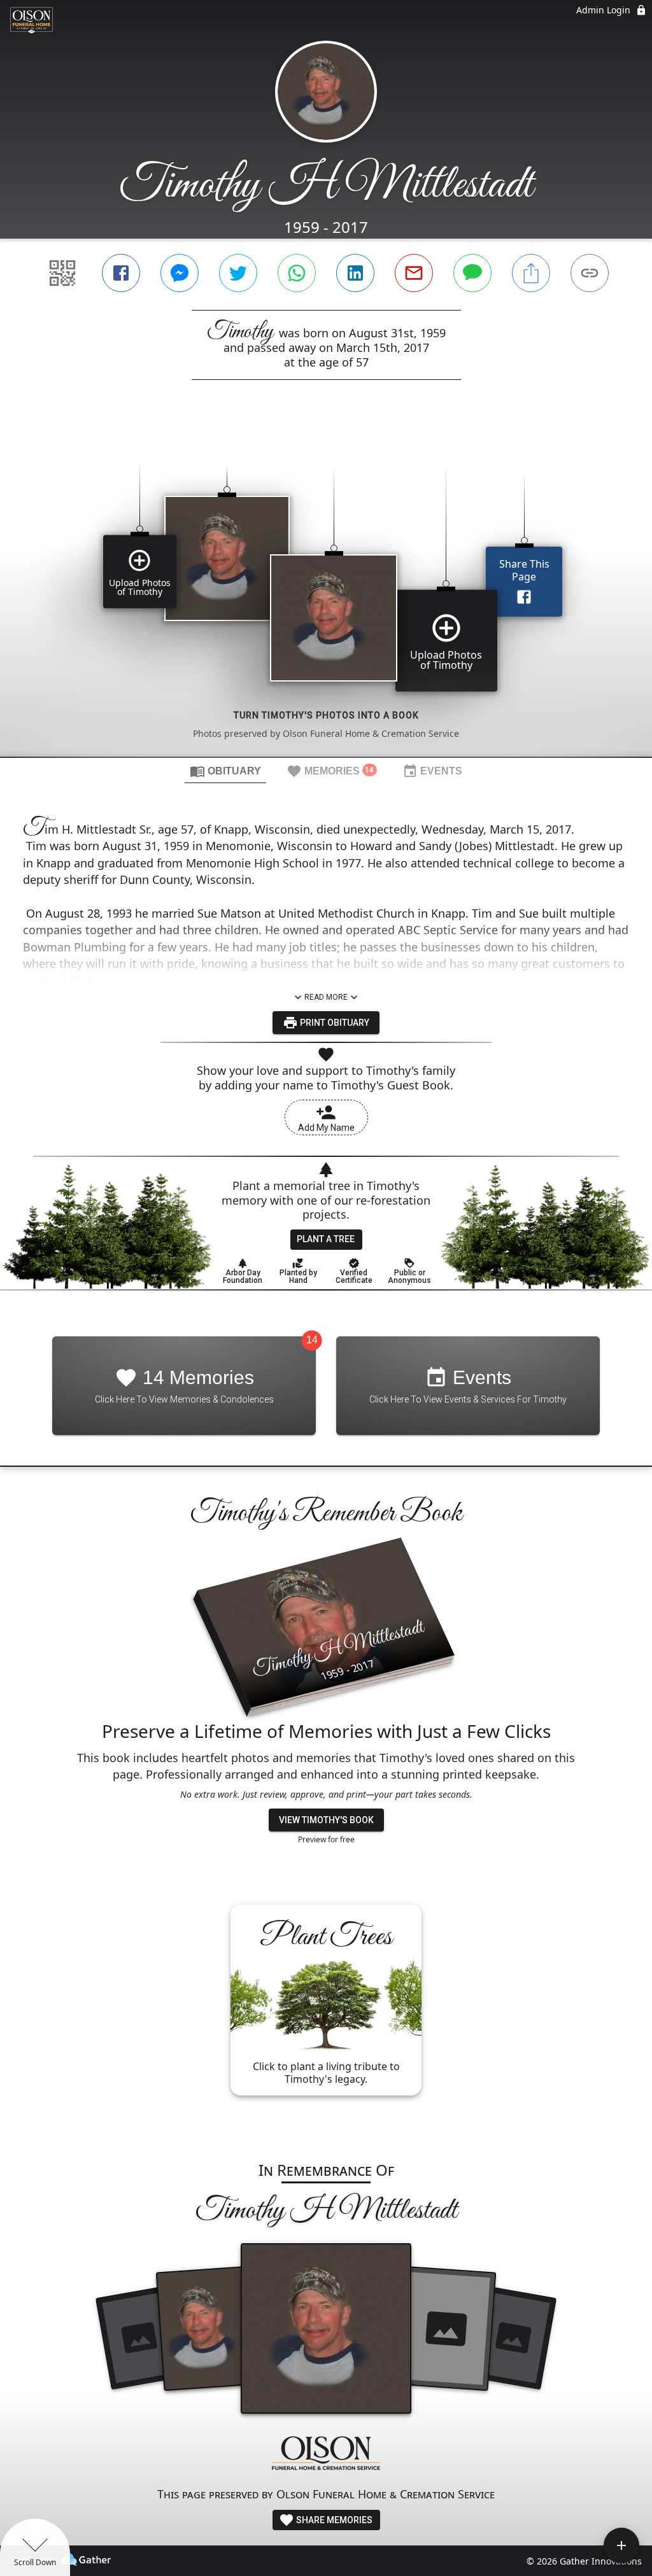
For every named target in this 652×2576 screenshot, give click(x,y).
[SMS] (472, 273)
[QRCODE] (62, 273)
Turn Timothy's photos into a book (326, 715)
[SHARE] (531, 273)
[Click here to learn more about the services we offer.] (326, 2455)
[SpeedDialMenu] (621, 2545)
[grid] (326, 590)
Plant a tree (326, 1239)
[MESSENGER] (180, 273)
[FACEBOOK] (121, 273)
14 (312, 1340)
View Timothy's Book (326, 1820)
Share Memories (333, 2520)
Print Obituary (334, 1023)
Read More (326, 997)
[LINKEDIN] (355, 273)
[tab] (225, 771)
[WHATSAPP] (297, 273)
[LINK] (590, 273)
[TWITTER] (238, 273)
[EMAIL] (414, 273)
